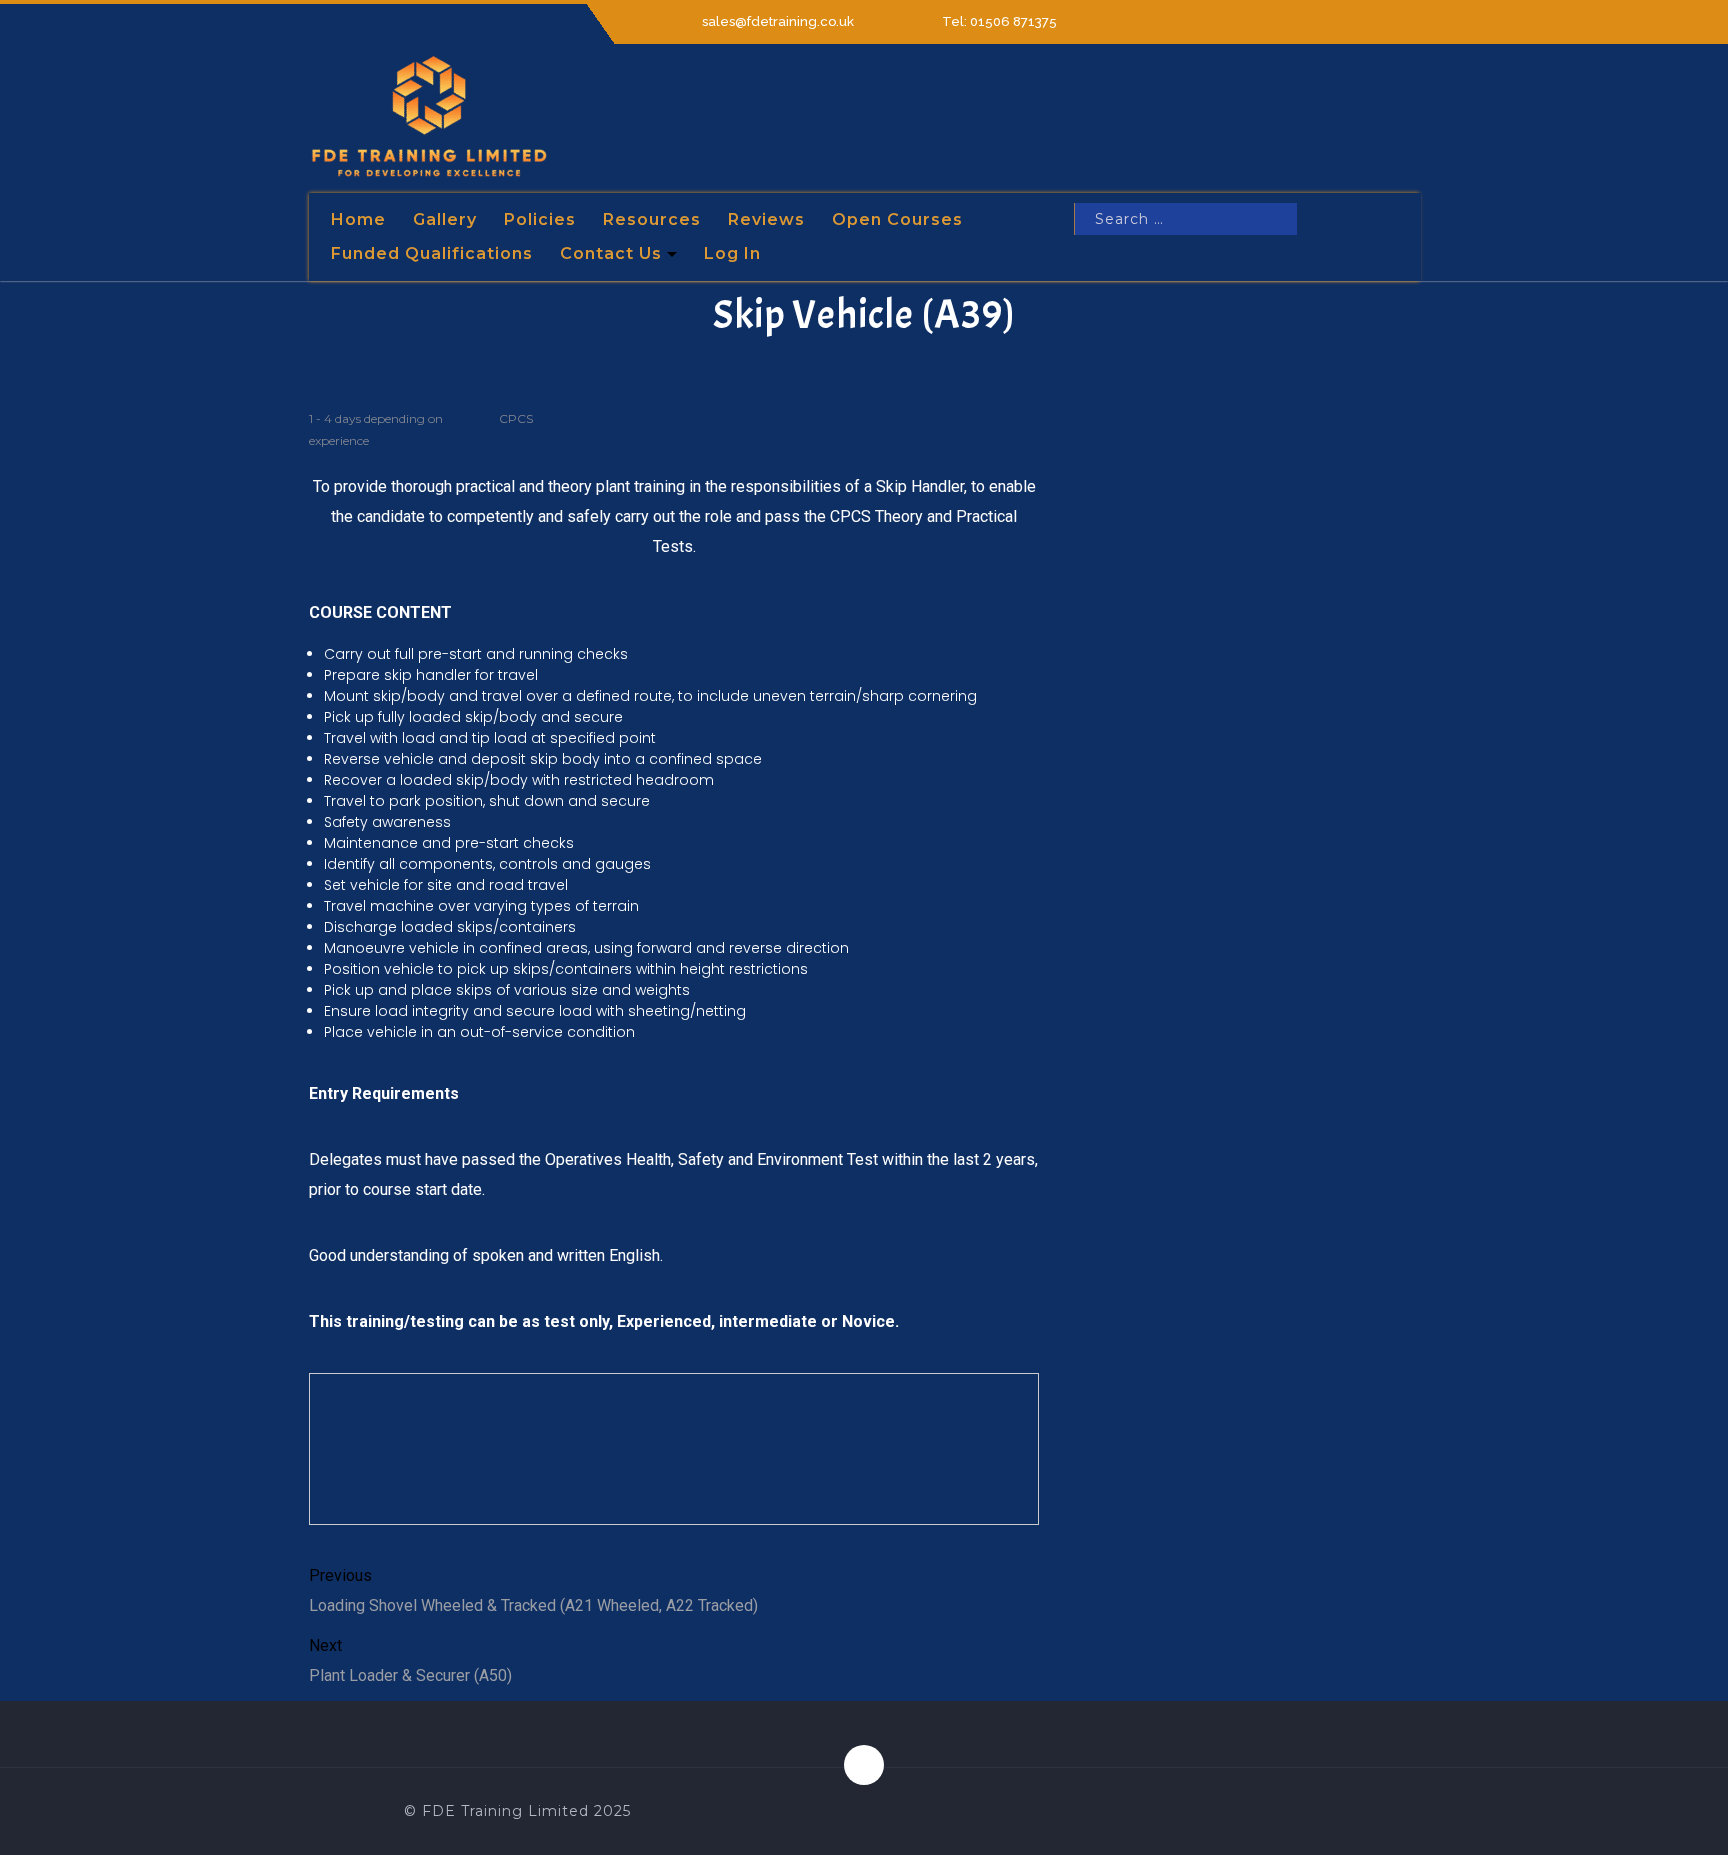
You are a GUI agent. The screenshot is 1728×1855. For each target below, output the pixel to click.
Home (358, 219)
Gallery (445, 219)
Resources (652, 219)
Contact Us (611, 253)
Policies (540, 219)
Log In (732, 253)
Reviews (766, 219)
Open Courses (897, 219)
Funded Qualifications (432, 253)
